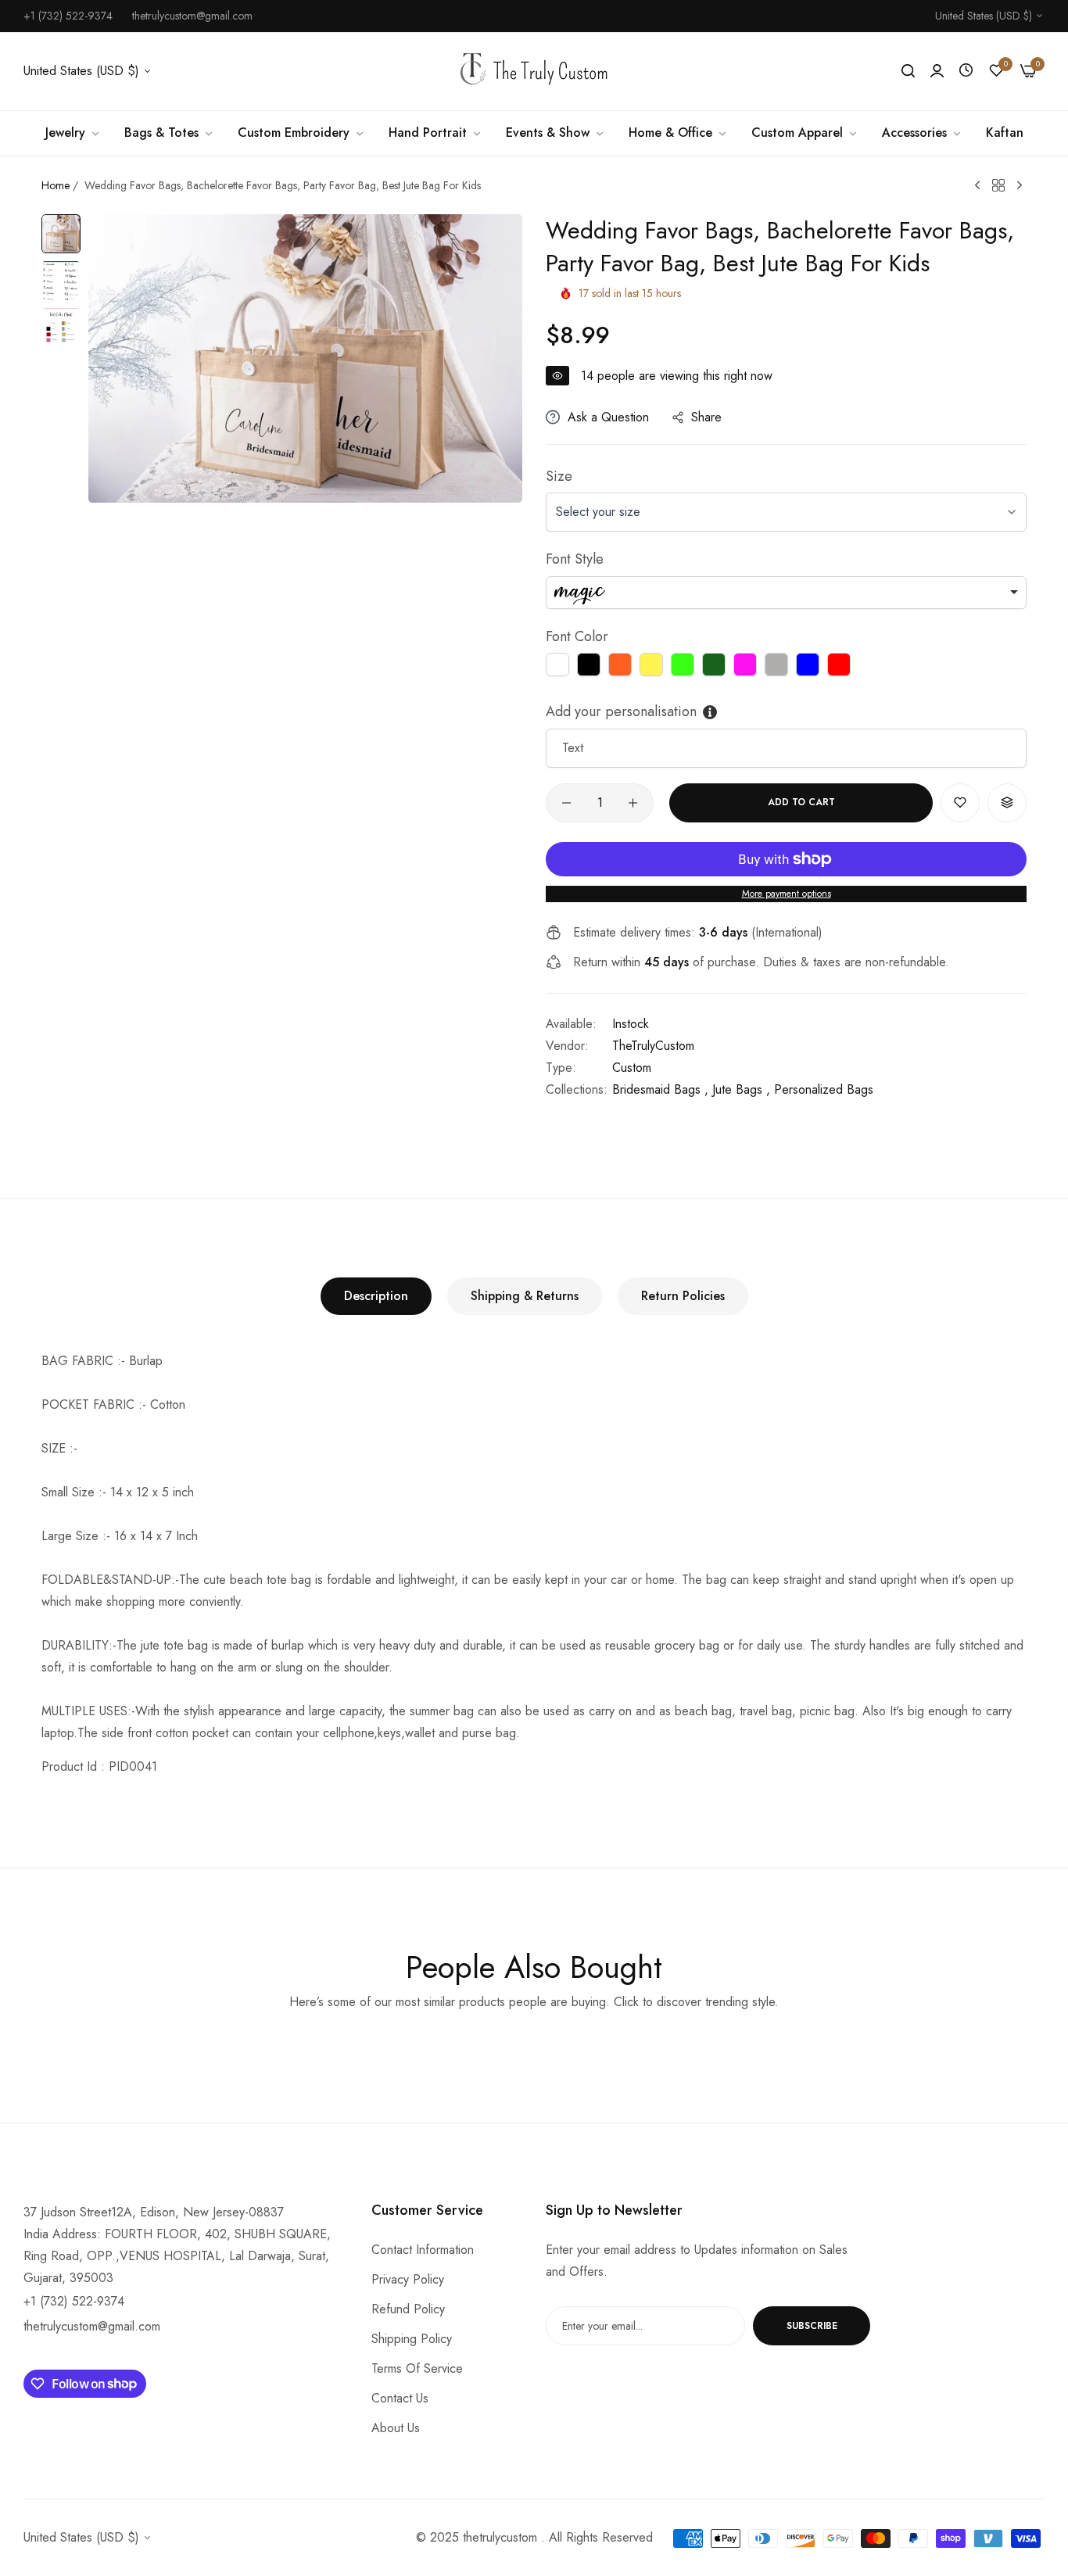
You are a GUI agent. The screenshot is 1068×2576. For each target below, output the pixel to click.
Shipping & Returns (525, 1296)
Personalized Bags (824, 1089)
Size (559, 476)
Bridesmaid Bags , (660, 1089)
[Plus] (633, 803)
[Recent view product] (966, 71)
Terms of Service (417, 2368)
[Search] (908, 71)
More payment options (787, 894)
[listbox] (786, 593)
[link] (73, 133)
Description (376, 1296)
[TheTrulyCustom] (534, 72)
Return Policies (683, 1296)
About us (396, 2428)
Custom (632, 1068)
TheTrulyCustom (653, 1046)
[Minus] (566, 803)
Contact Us (400, 2398)
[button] (960, 803)
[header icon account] (937, 71)
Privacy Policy (408, 2279)
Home (56, 185)
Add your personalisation (621, 711)
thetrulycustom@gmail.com (92, 2326)
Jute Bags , (741, 1089)
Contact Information (423, 2250)
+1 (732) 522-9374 (74, 2301)
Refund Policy (408, 2309)
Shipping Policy (412, 2339)
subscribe (812, 2326)
